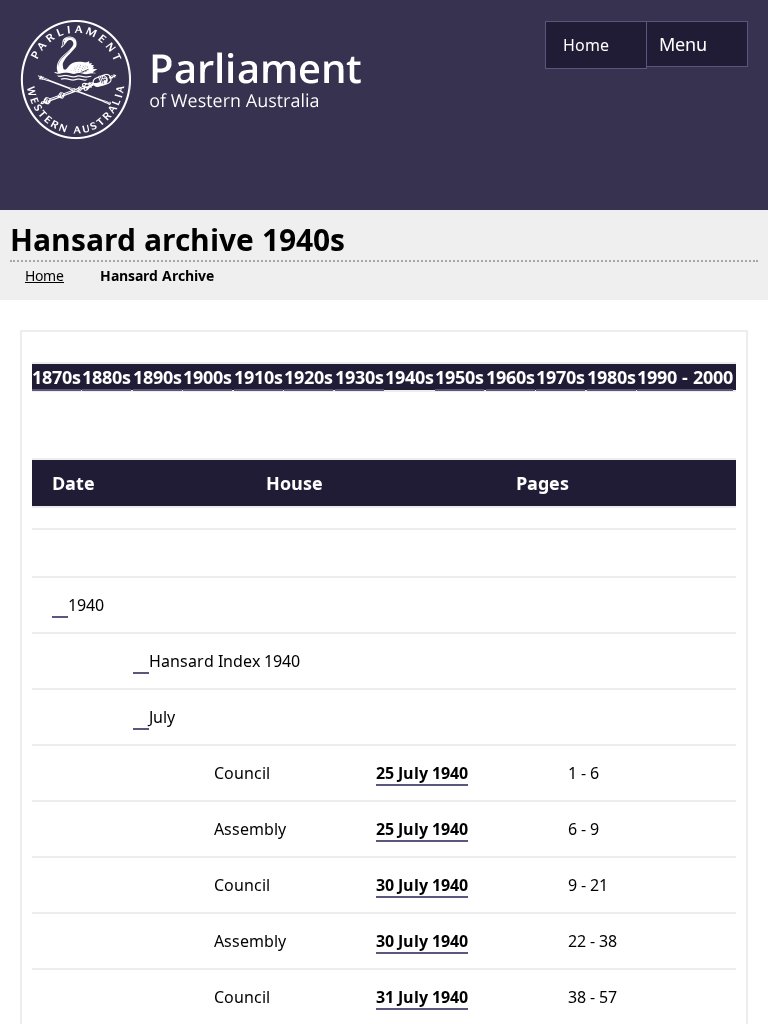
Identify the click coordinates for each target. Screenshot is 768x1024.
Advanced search (129, 645)
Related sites (600, 1012)
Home (58, 986)
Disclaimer (258, 986)
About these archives (167, 842)
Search (121, 592)
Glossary (69, 1012)
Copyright (378, 986)
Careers (296, 1012)
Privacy (149, 986)
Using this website (437, 1012)
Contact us (185, 1012)
